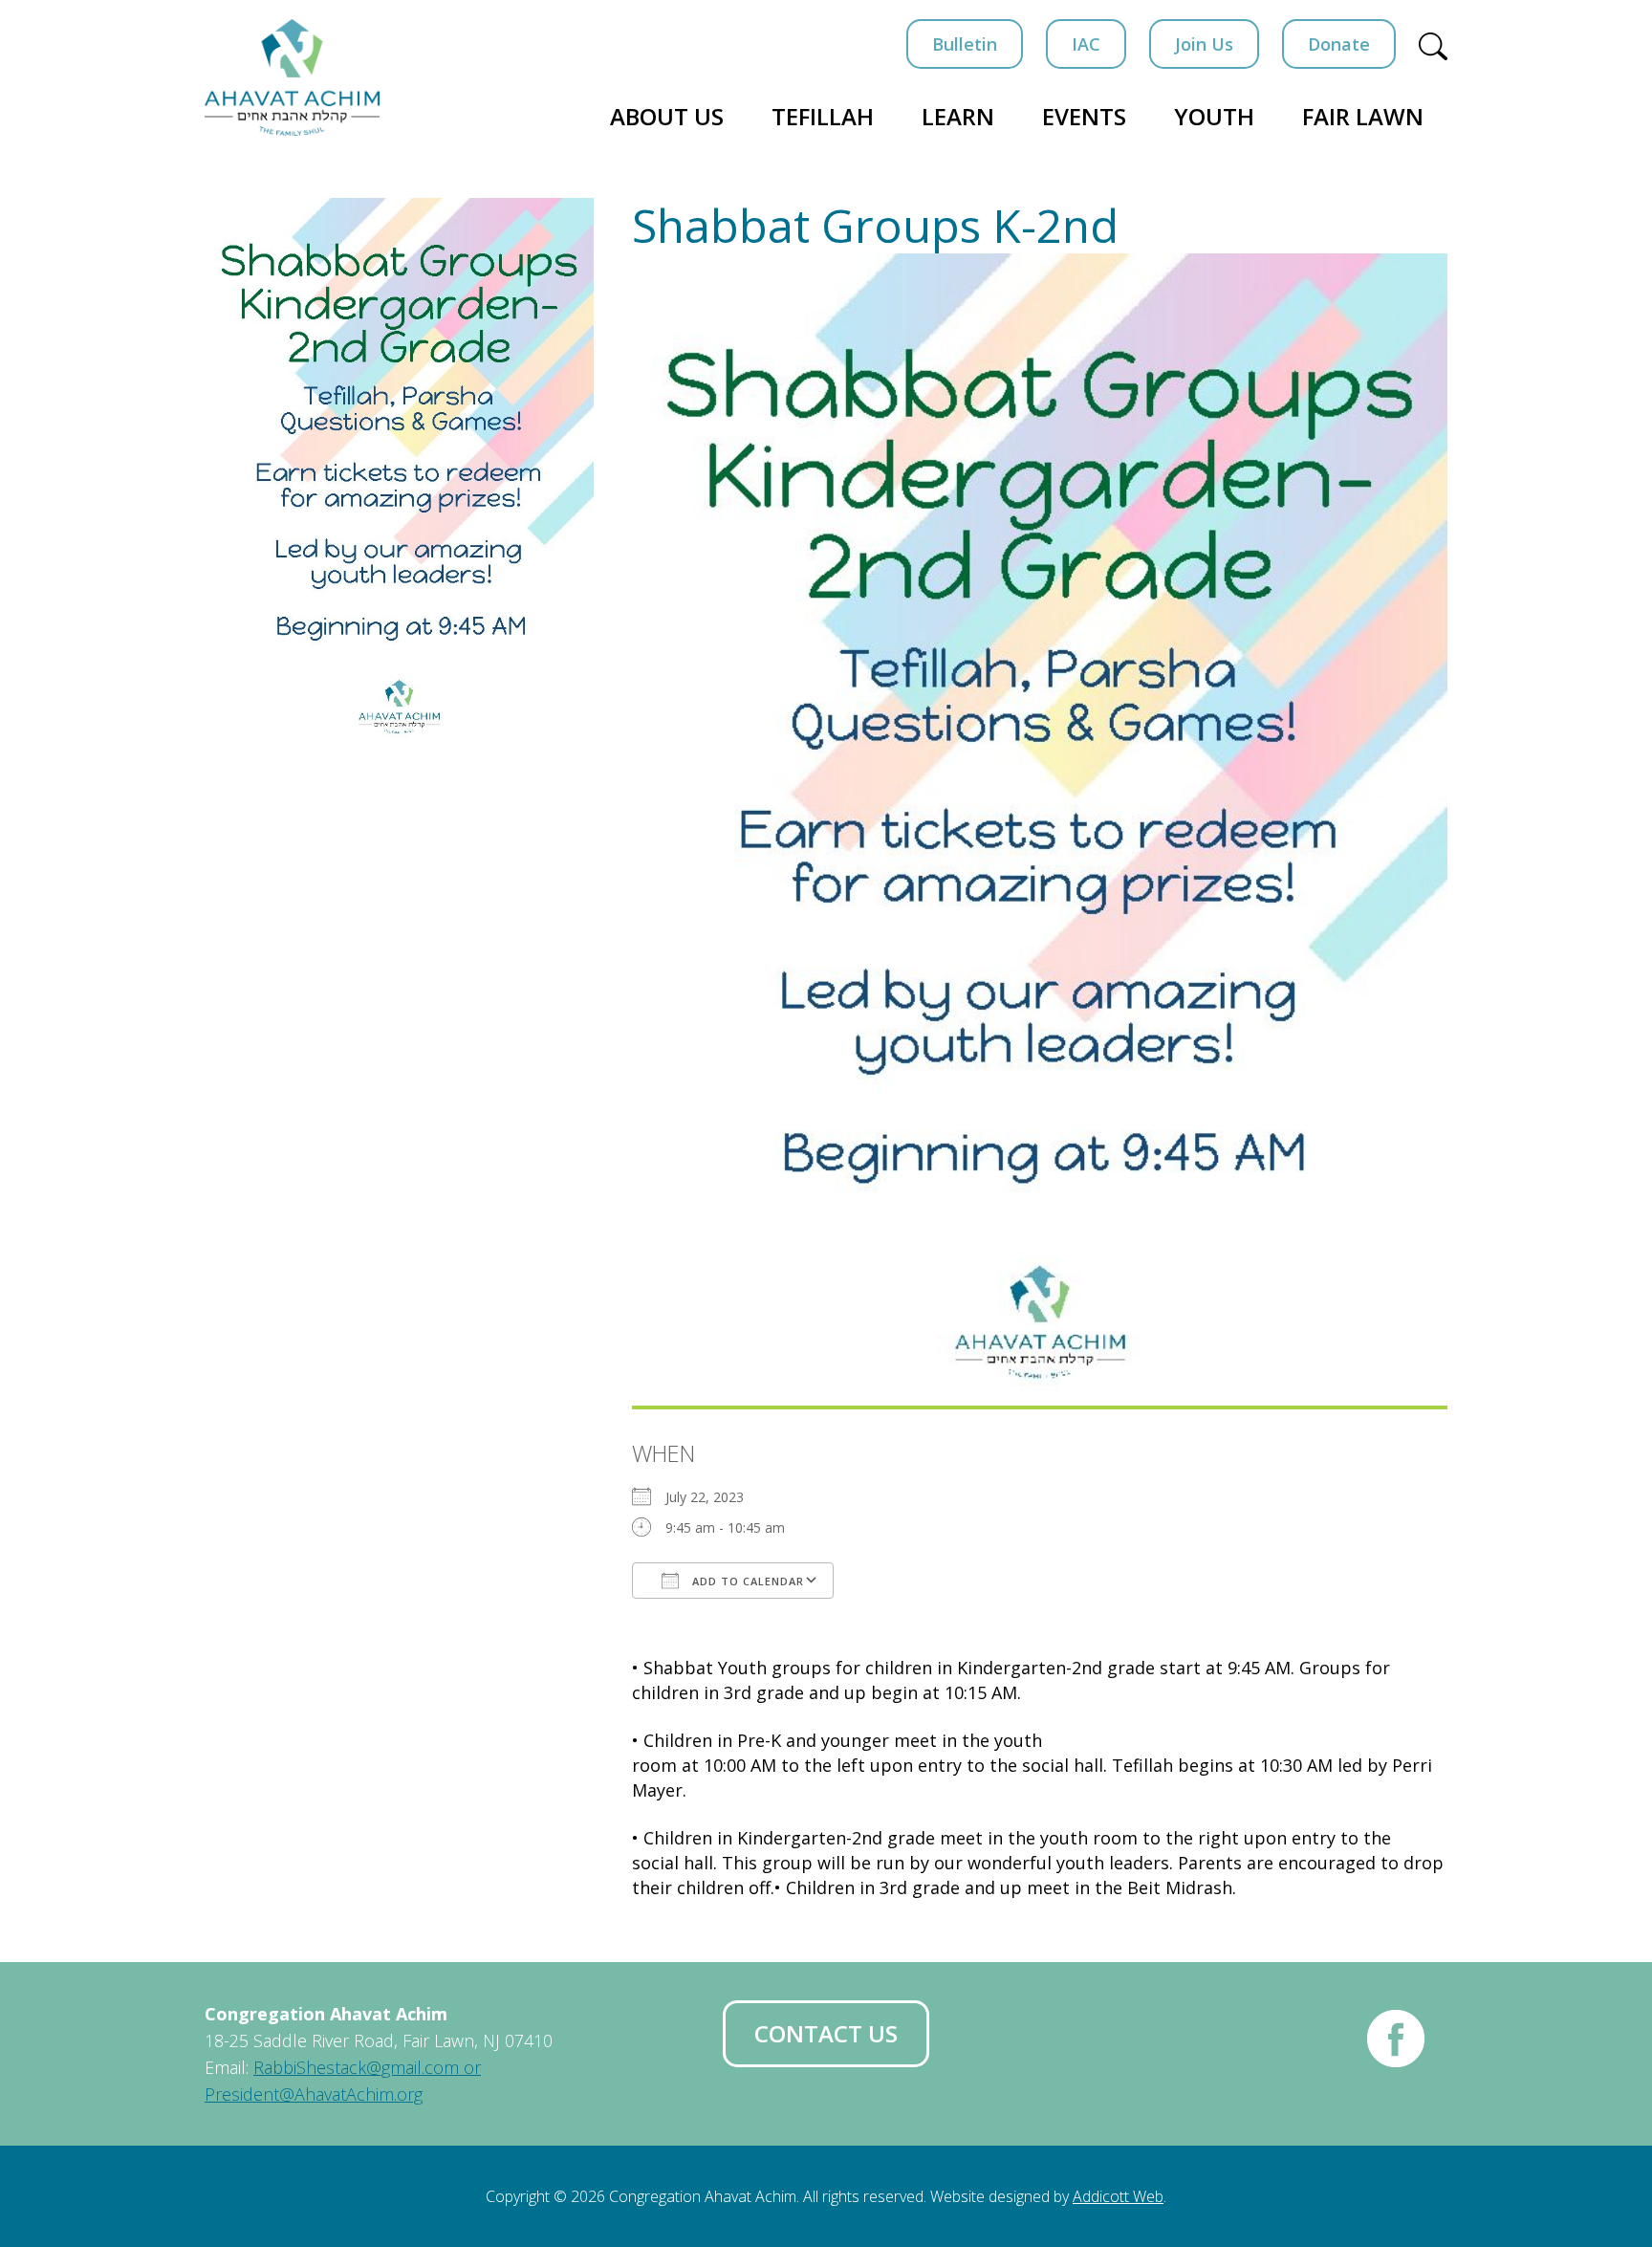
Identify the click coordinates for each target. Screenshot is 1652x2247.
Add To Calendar (746, 1581)
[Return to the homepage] (292, 77)
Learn (958, 116)
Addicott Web (1118, 2196)
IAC (1086, 44)
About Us (667, 116)
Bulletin (965, 44)
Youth (1214, 116)
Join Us (1204, 44)
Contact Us (826, 2033)
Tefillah (823, 116)
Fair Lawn (1363, 116)
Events (1084, 116)
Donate (1339, 44)
